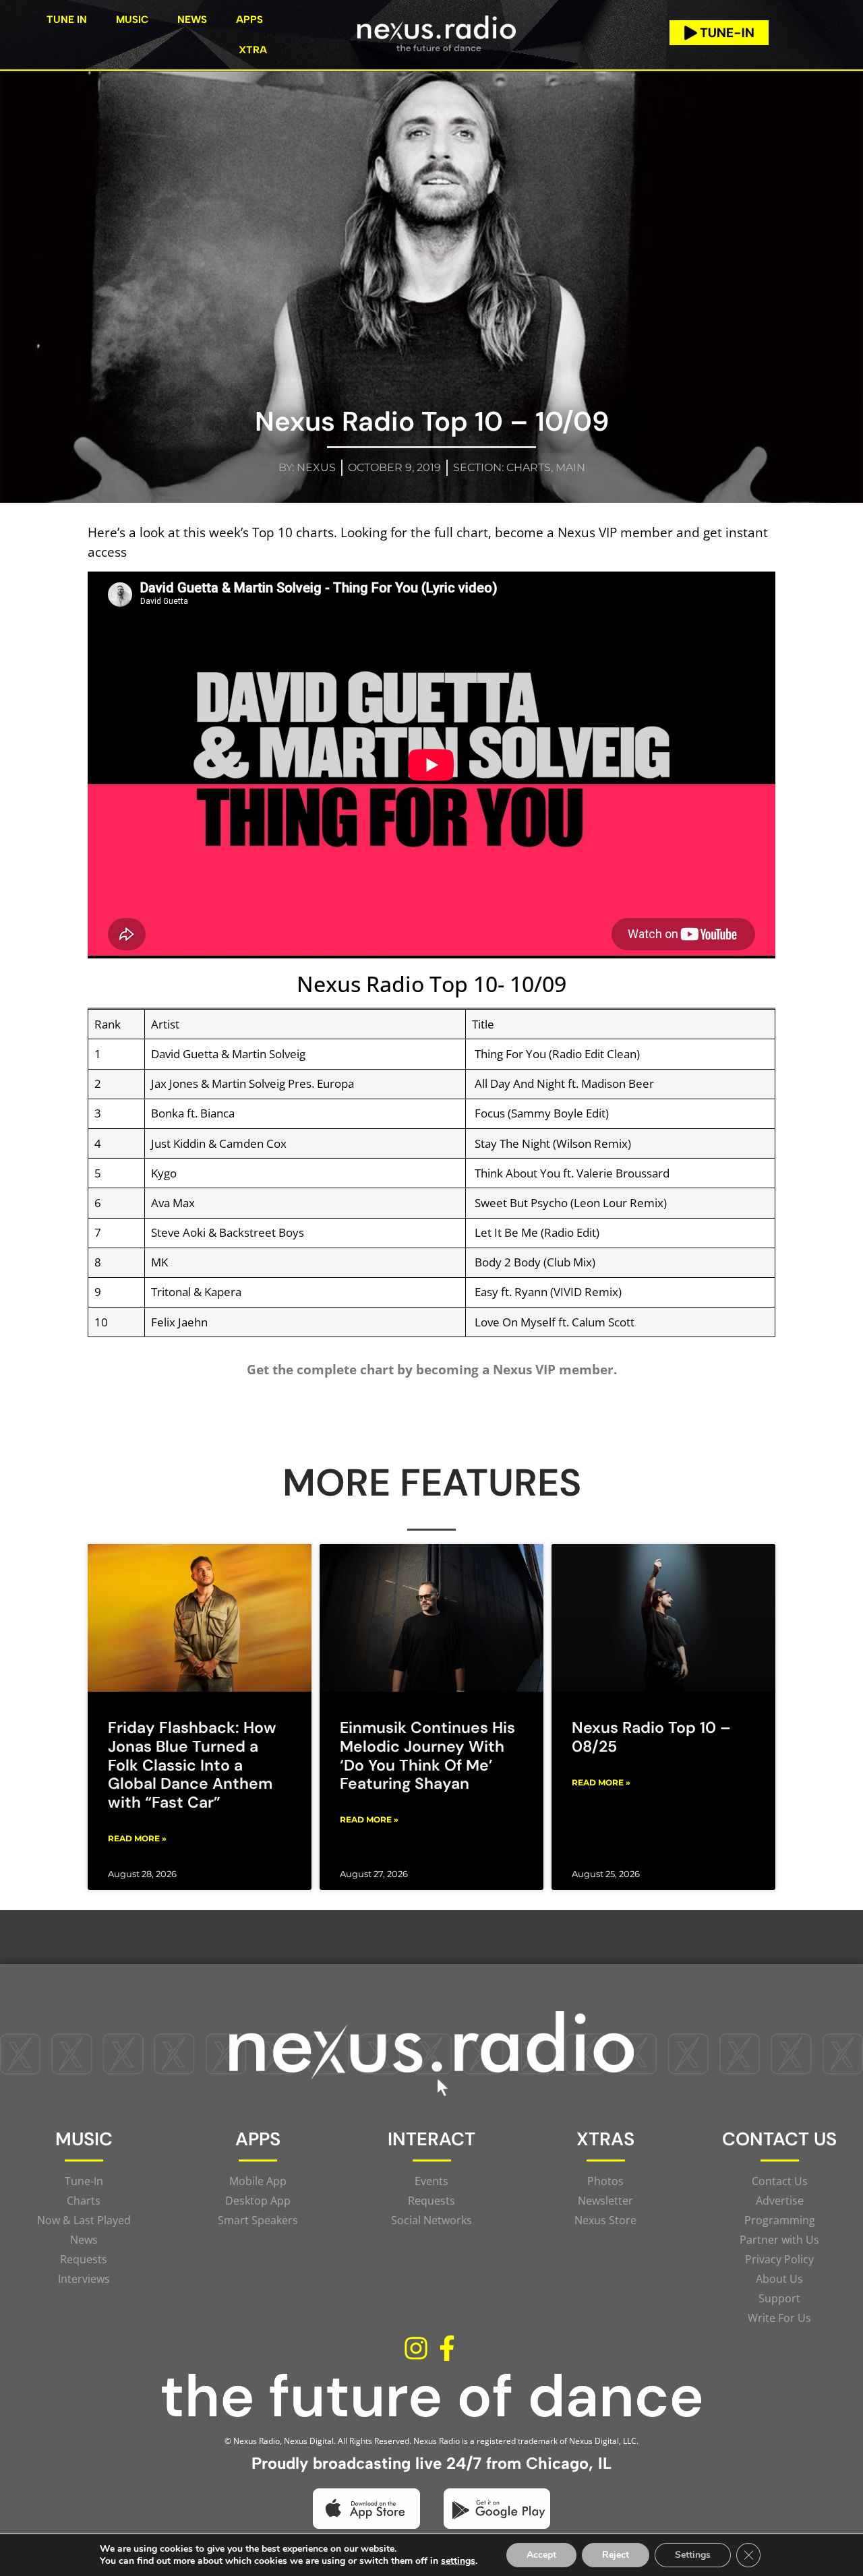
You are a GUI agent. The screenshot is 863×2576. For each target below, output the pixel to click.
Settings (693, 2555)
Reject (616, 2555)
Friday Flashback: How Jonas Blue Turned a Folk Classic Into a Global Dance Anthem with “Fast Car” (192, 1765)
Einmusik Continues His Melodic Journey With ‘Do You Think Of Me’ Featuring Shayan (427, 1755)
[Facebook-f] (447, 2348)
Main (570, 467)
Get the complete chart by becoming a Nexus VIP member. (432, 1369)
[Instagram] (416, 2348)
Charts (529, 467)
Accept (541, 2555)
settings (458, 2561)
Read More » (137, 1838)
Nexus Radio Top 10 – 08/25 (651, 1737)
